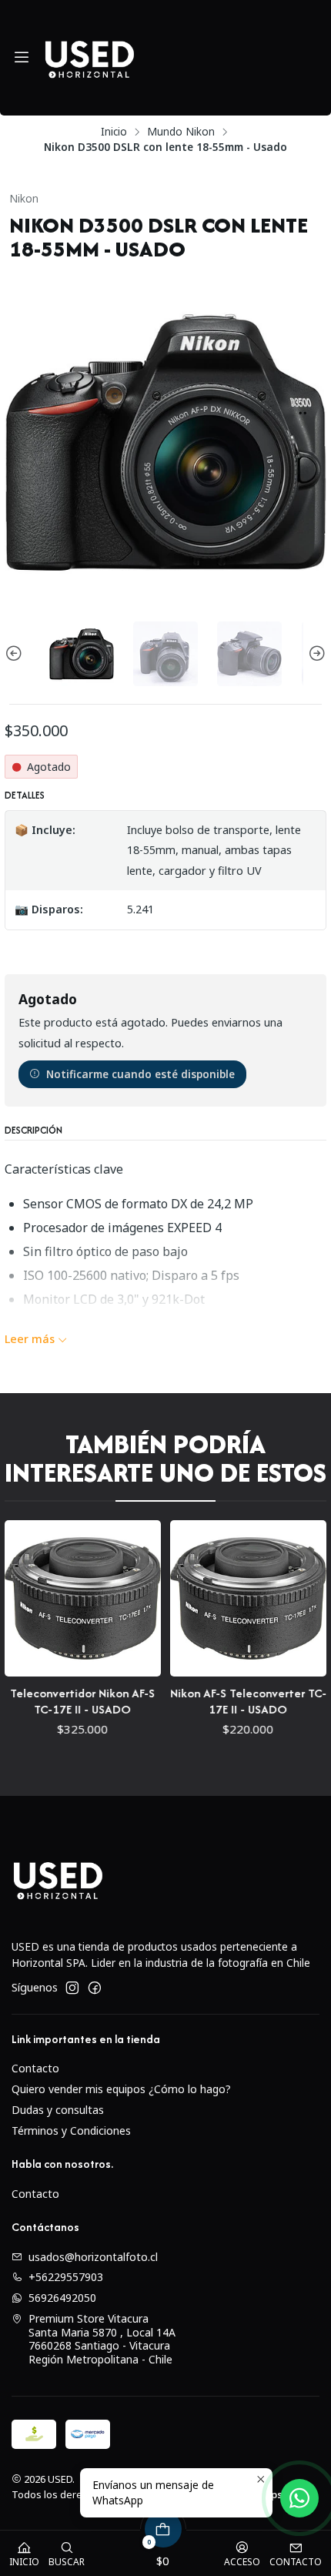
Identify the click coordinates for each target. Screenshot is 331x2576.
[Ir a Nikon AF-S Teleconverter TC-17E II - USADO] (160, 1598)
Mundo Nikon (181, 132)
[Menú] (22, 58)
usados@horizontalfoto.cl (93, 2257)
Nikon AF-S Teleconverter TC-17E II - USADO (160, 1701)
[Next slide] (315, 654)
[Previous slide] (16, 654)
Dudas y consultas (58, 2110)
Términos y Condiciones (71, 2130)
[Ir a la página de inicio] (89, 58)
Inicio (114, 132)
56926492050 (62, 2298)
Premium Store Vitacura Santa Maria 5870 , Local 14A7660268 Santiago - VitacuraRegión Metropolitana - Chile (102, 2339)
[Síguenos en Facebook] (95, 1988)
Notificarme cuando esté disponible (140, 1074)
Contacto (35, 2068)
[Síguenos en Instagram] (72, 1988)
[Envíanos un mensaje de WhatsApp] (299, 2498)
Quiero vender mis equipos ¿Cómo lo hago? (121, 2089)
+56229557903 (66, 2277)
